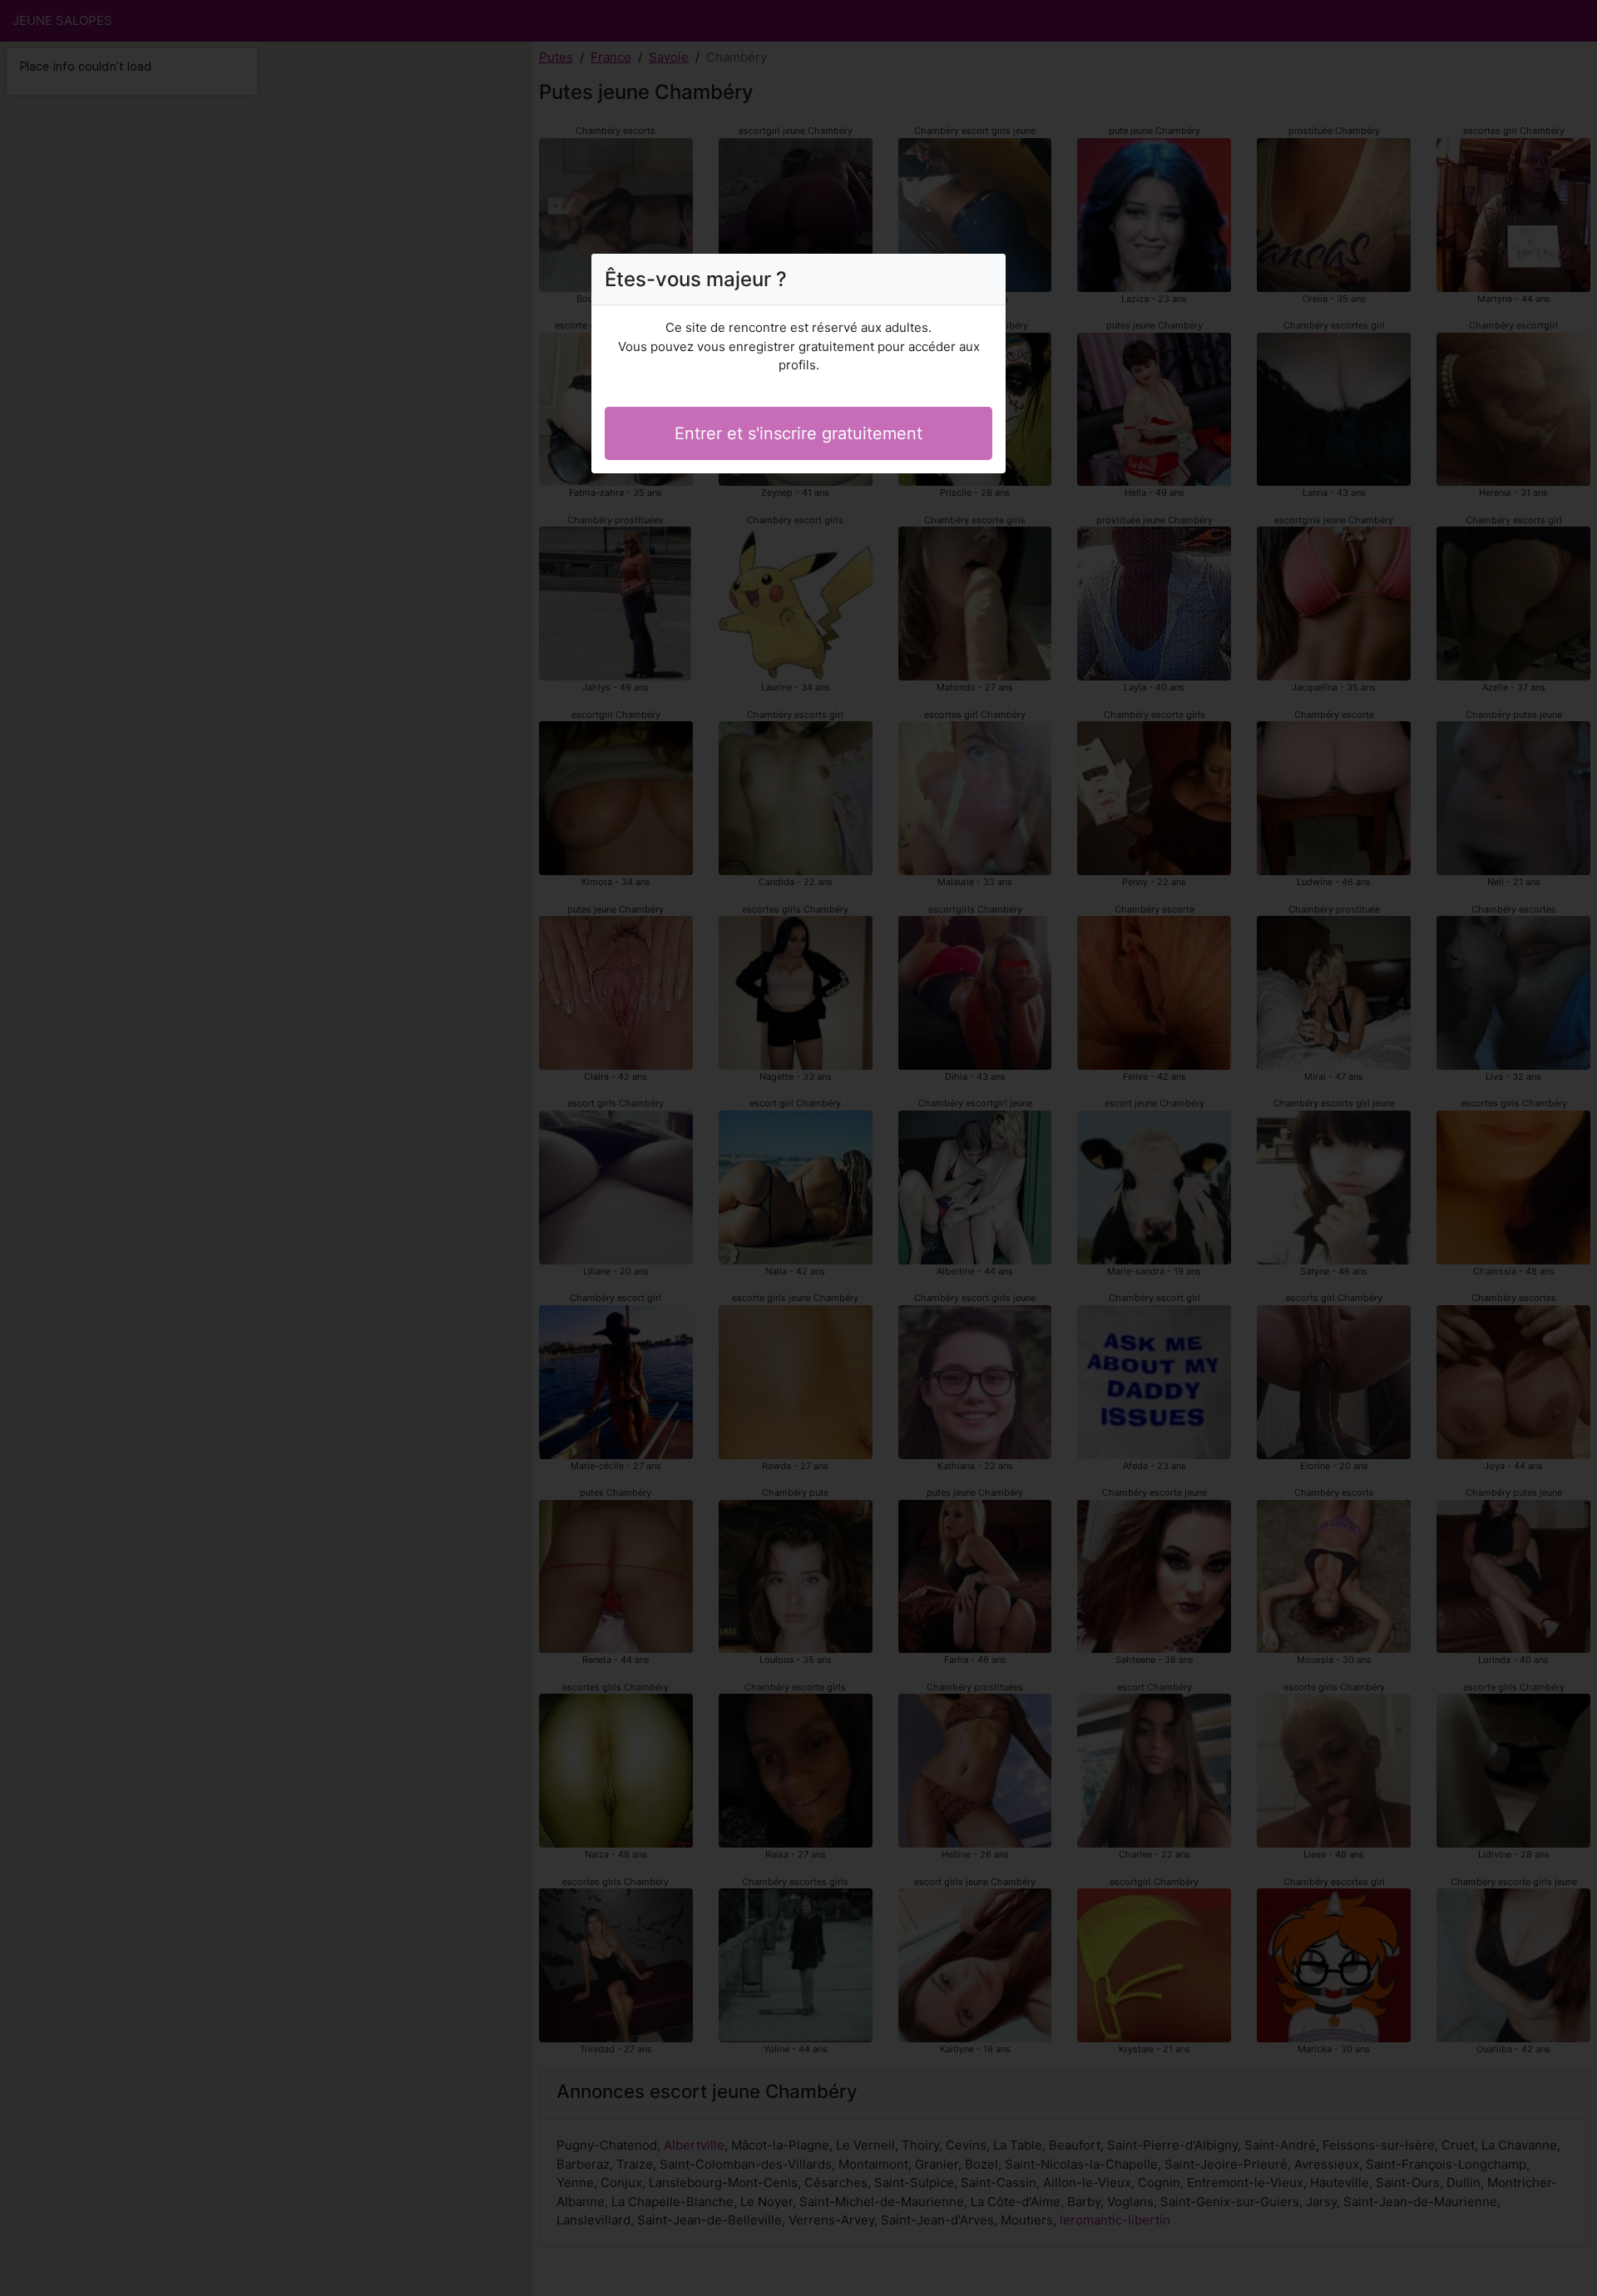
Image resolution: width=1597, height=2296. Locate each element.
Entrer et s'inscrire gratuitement (798, 433)
